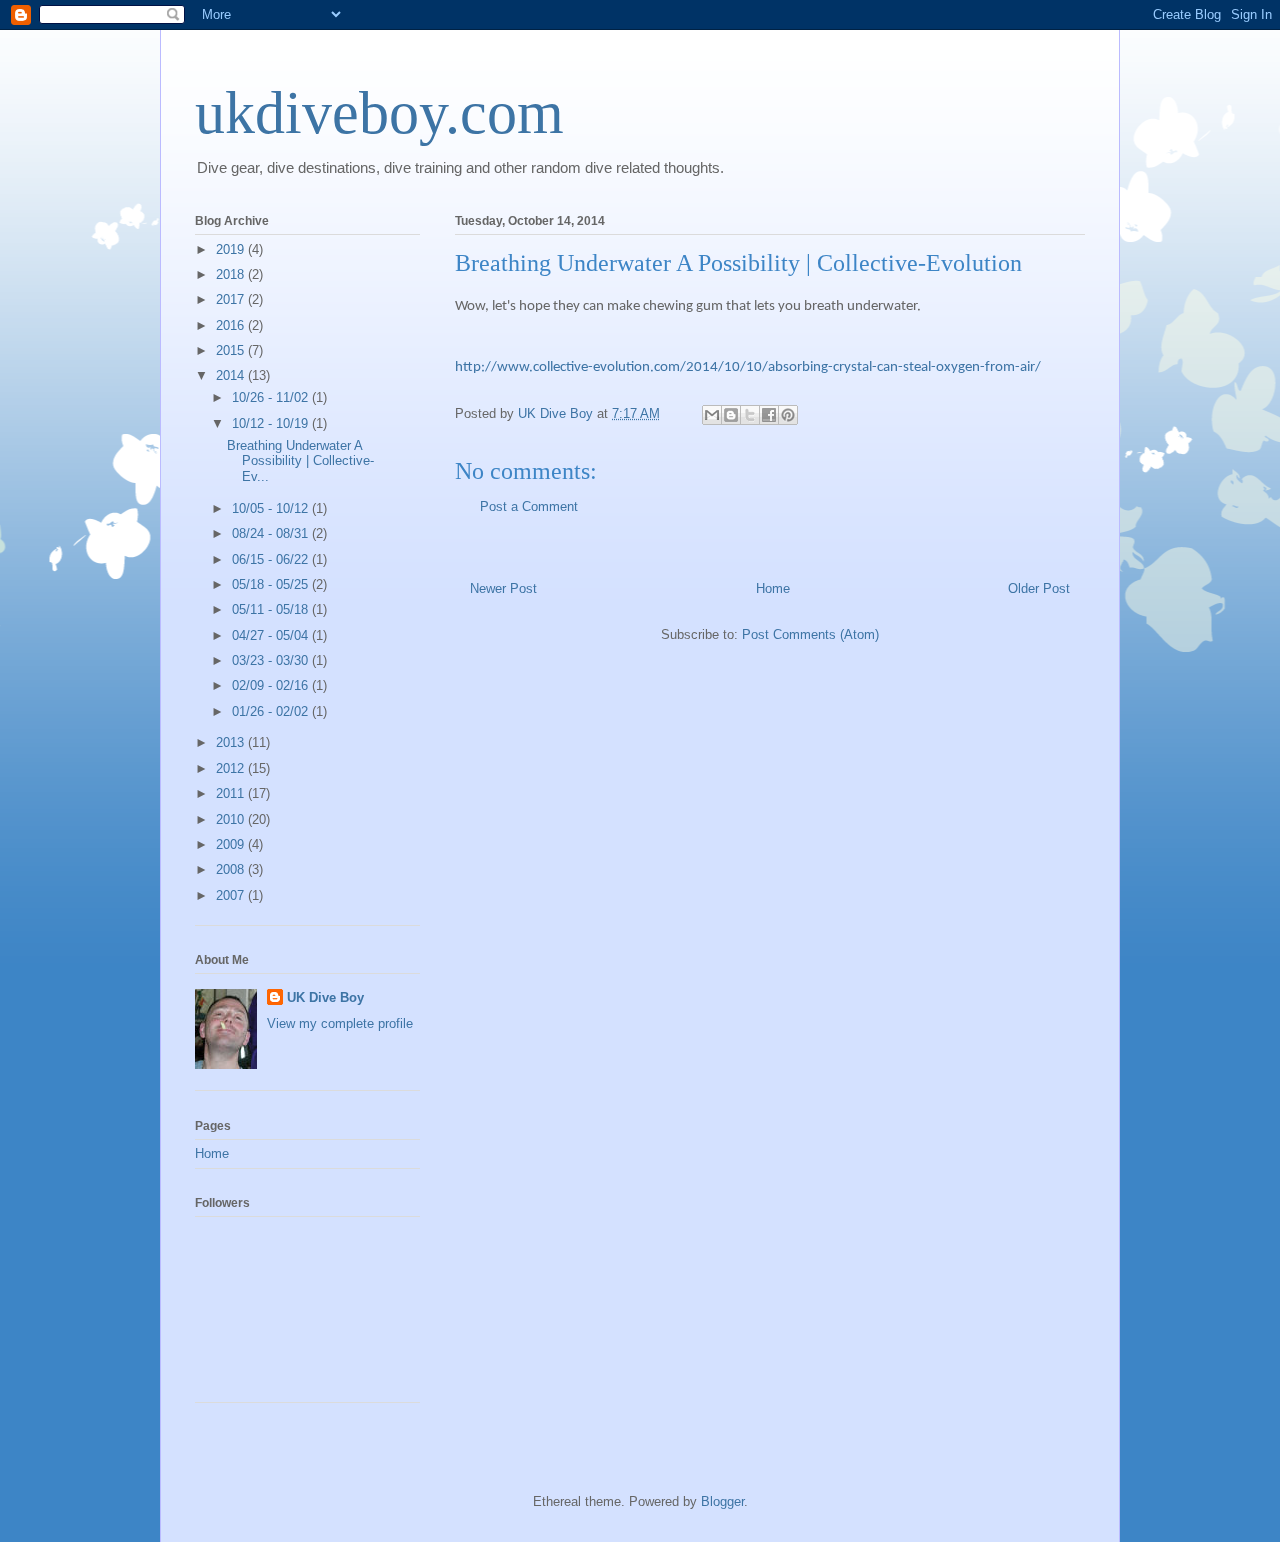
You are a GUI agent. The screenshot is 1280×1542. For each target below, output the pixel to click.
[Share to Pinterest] (788, 415)
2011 (232, 793)
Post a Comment (529, 506)
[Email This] (712, 415)
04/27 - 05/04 (272, 635)
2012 (232, 768)
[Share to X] (750, 415)
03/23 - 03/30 (272, 660)
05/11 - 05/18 (272, 609)
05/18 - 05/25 (272, 584)
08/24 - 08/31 (272, 533)
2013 (232, 742)
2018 (232, 274)
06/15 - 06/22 (272, 559)
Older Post (1039, 588)
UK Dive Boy (325, 997)
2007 (232, 895)
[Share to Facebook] (769, 415)
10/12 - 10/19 (272, 423)
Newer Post (503, 588)
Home (773, 588)
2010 (232, 819)
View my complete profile (340, 1023)
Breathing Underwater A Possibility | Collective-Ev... (300, 461)
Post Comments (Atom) (810, 634)
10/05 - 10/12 (272, 508)
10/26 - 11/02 (272, 397)
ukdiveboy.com (379, 113)
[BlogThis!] (731, 415)
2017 (232, 299)
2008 (232, 869)
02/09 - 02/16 (272, 685)
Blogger (722, 1501)
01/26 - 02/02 (272, 711)
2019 (232, 249)
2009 (232, 844)
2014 (232, 375)
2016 (232, 325)
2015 (232, 350)
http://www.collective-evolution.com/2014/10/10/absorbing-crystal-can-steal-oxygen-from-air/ (748, 367)
